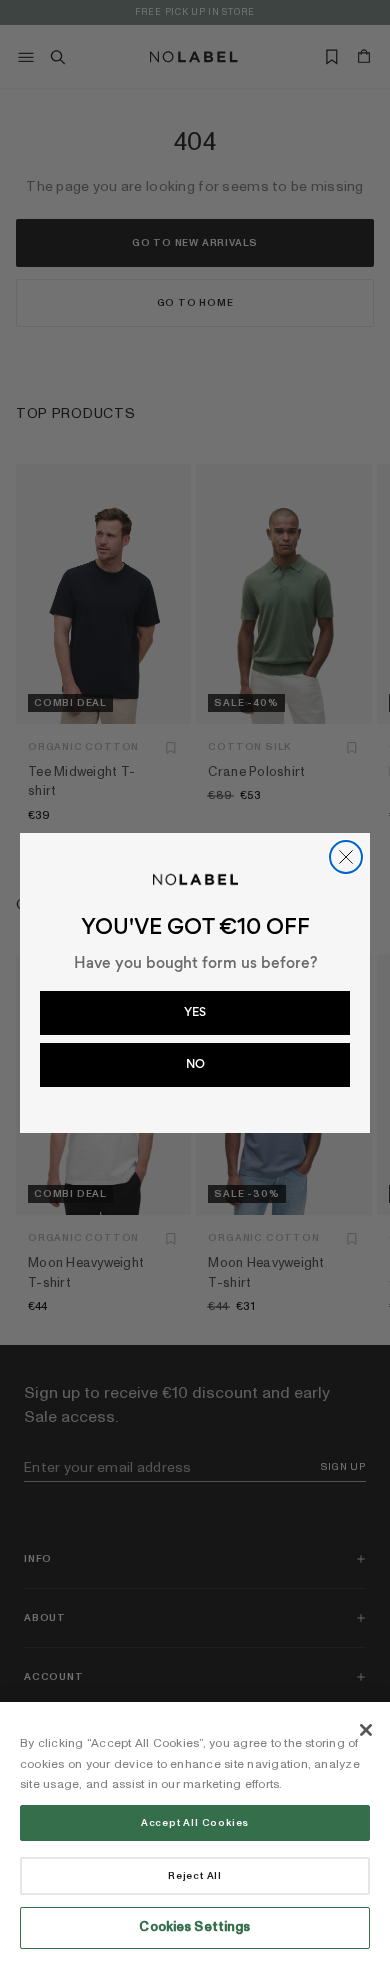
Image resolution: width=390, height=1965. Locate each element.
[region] (195, 1833)
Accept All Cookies (195, 1823)
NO (195, 1064)
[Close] (366, 1730)
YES (195, 1012)
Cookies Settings (194, 1927)
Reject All (195, 1876)
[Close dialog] (346, 857)
